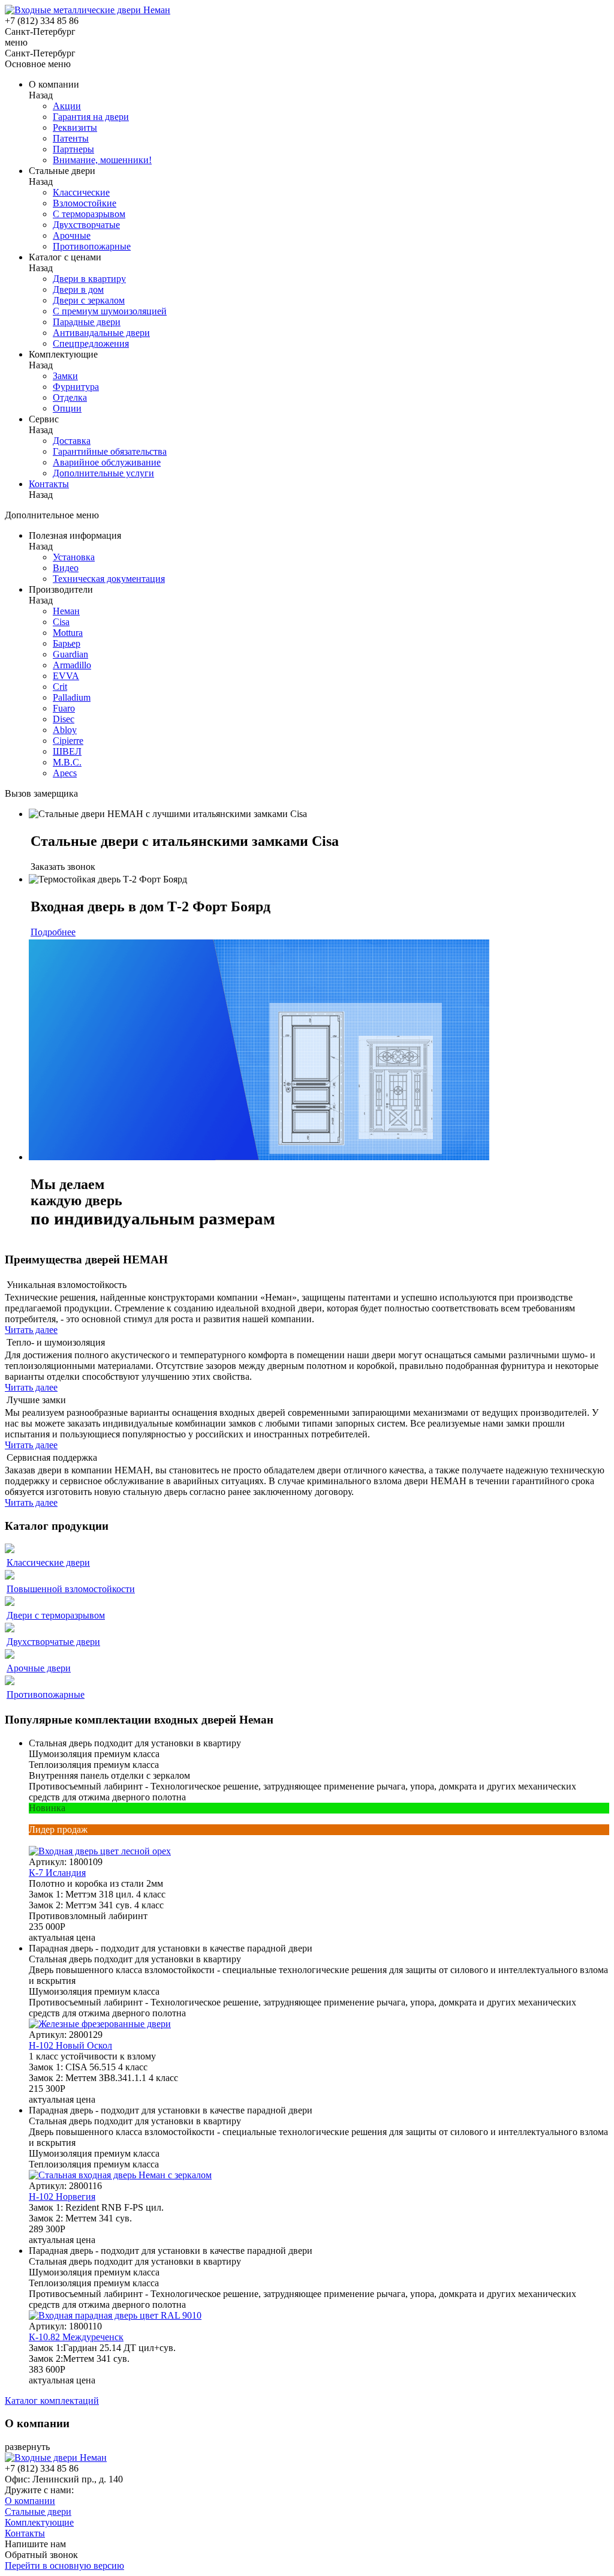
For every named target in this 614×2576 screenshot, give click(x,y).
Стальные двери (38, 2512)
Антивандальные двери (101, 333)
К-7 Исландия (57, 1873)
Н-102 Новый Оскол (70, 2045)
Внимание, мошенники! (102, 160)
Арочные (72, 235)
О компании (30, 2501)
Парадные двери (87, 322)
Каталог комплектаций (52, 2401)
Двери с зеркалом (89, 300)
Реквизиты (75, 127)
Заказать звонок (63, 867)
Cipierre (68, 741)
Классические (81, 192)
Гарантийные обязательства (110, 451)
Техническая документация (109, 579)
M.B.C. (67, 762)
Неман (66, 611)
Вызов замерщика (41, 793)
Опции (67, 408)
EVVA (66, 676)
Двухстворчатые (86, 225)
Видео (66, 568)
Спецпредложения (91, 343)
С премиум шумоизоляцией (110, 311)
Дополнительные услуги (103, 473)
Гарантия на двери (91, 117)
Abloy (65, 730)
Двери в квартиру (89, 279)
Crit (60, 687)
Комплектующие (39, 2522)
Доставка (72, 441)
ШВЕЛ (67, 751)
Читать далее (31, 1330)
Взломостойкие (85, 203)
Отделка (70, 397)
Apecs (65, 773)
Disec (64, 719)
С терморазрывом (89, 214)
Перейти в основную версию (64, 2566)
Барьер (67, 643)
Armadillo (72, 665)
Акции (67, 106)
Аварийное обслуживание (107, 462)
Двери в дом (78, 289)
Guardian (70, 654)
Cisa (61, 622)
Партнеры (73, 149)
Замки (65, 376)
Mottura (68, 633)
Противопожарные (92, 246)
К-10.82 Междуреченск (76, 2337)
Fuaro (64, 708)
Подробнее (53, 932)
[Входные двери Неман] (56, 2458)
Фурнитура (76, 387)
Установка (74, 557)
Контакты (49, 484)
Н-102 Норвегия (62, 2197)
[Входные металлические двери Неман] (88, 10)
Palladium (72, 697)
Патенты (71, 138)
